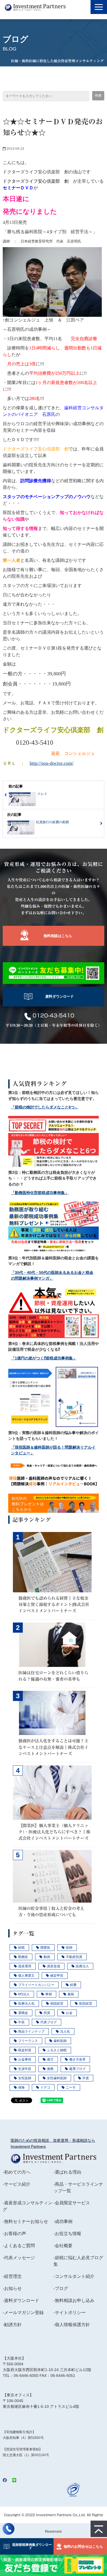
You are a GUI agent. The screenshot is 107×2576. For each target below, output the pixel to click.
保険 (21, 2087)
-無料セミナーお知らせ (25, 2221)
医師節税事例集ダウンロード (30, 2546)
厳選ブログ (77, 2069)
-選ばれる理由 (67, 2172)
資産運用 (25, 1966)
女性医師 (25, 2078)
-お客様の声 (14, 2234)
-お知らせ (12, 2288)
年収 (21, 2022)
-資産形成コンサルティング (28, 2206)
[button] (99, 7)
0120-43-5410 (54, 1015)
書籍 (71, 1994)
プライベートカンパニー (36, 1985)
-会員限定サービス (72, 2203)
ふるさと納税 (57, 2050)
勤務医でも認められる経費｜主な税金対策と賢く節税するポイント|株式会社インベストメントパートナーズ (54, 1604)
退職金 (23, 2013)
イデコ (45, 2087)
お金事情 (25, 2059)
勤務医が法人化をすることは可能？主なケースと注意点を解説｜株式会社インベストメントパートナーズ (53, 1747)
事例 (49, 1994)
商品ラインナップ (31, 2032)
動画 (47, 1957)
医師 (69, 1948)
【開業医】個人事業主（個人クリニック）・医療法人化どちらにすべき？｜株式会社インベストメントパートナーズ (54, 1832)
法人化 (65, 2032)
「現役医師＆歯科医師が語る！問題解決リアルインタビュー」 (53, 1450)
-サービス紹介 (17, 2184)
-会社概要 (63, 2246)
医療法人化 (26, 2004)
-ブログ (61, 2288)
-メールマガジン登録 (23, 2313)
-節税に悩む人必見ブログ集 (78, 2261)
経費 (73, 1985)
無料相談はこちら (58, 936)
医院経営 (86, 2004)
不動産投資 (74, 1957)
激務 (50, 2069)
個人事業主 (26, 1976)
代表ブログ (49, 2022)
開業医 (45, 1948)
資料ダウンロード (60, 996)
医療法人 (82, 1966)
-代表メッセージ (19, 2258)
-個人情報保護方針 (72, 2325)
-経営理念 (12, 2276)
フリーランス (28, 2041)
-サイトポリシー (70, 2313)
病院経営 (57, 2004)
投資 (47, 2013)
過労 (50, 2059)
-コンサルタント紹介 (74, 2276)
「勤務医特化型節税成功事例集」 (40, 1193)
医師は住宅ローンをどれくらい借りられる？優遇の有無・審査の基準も (53, 1676)
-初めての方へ (17, 2172)
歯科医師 (60, 2041)
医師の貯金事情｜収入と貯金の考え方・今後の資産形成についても (51, 1911)
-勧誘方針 (12, 2325)
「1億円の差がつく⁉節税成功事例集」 (44, 1358)
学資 (86, 2078)
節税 (21, 1948)
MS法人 (24, 1994)
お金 (69, 2013)
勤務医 (23, 1957)
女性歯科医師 (57, 2078)
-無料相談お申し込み (74, 2300)
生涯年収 (25, 2069)
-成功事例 (63, 2221)
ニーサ (71, 2087)
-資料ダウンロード (21, 2300)
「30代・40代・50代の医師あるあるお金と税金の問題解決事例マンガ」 (52, 1276)
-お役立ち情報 (67, 2234)
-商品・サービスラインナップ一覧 (78, 2187)
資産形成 (54, 1966)
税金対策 (25, 2050)
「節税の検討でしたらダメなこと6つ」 (45, 1107)
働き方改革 (77, 2059)
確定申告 (57, 1976)
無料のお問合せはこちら (83, 2547)
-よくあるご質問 (19, 2246)
